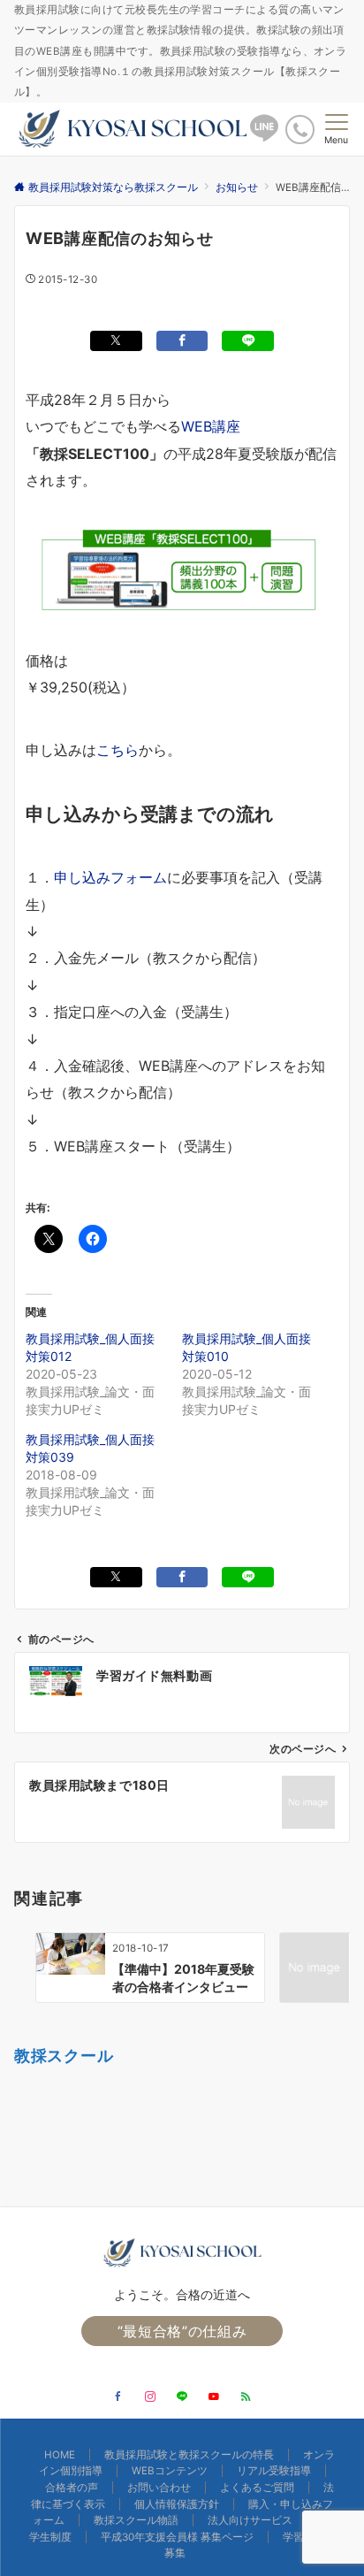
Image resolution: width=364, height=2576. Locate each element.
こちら (118, 750)
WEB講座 (211, 426)
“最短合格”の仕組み (182, 2331)
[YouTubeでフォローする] (214, 2397)
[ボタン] (264, 135)
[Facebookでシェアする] (182, 341)
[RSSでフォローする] (246, 2397)
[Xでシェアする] (116, 341)
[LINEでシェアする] (248, 341)
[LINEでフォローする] (182, 2397)
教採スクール (64, 2055)
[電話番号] (300, 130)
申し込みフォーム (110, 877)
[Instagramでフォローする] (150, 2397)
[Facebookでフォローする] (118, 2397)
